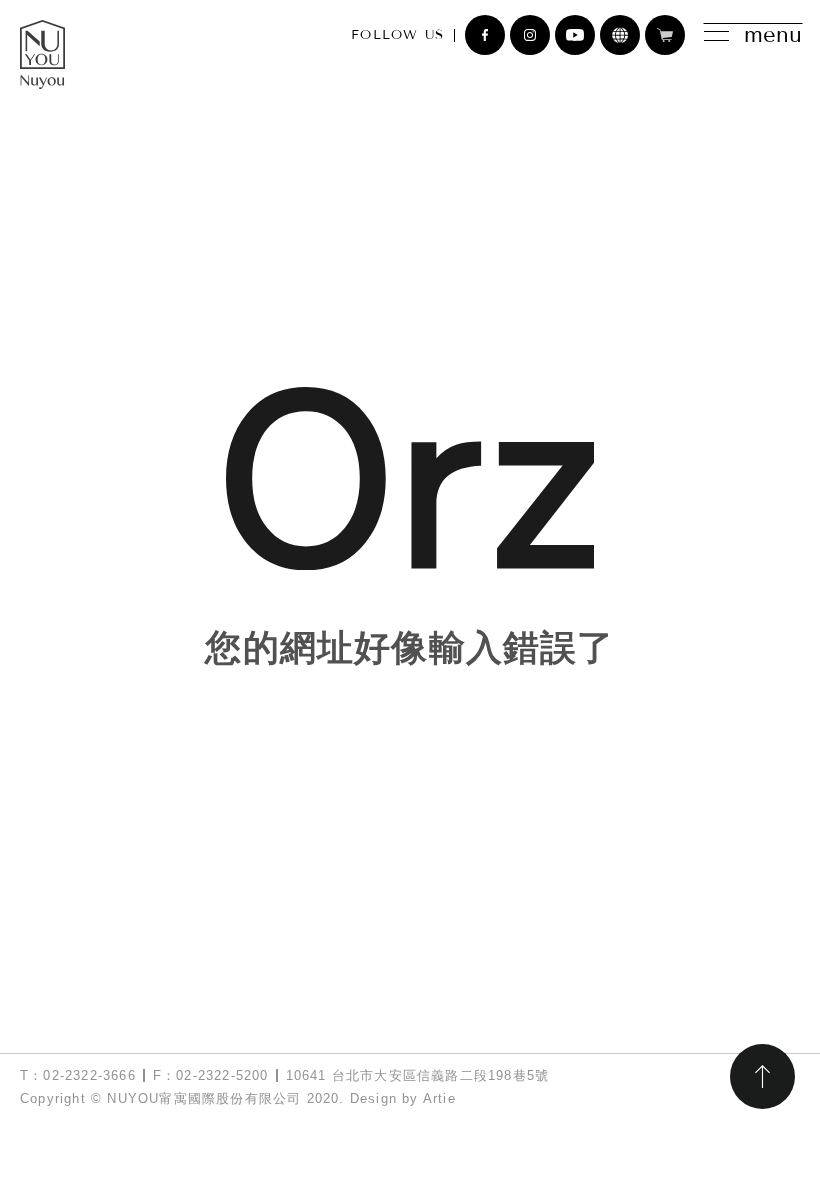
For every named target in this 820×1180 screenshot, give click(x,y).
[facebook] (485, 35)
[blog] (620, 35)
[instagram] (530, 35)
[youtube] (575, 35)
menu (773, 35)
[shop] (665, 35)
